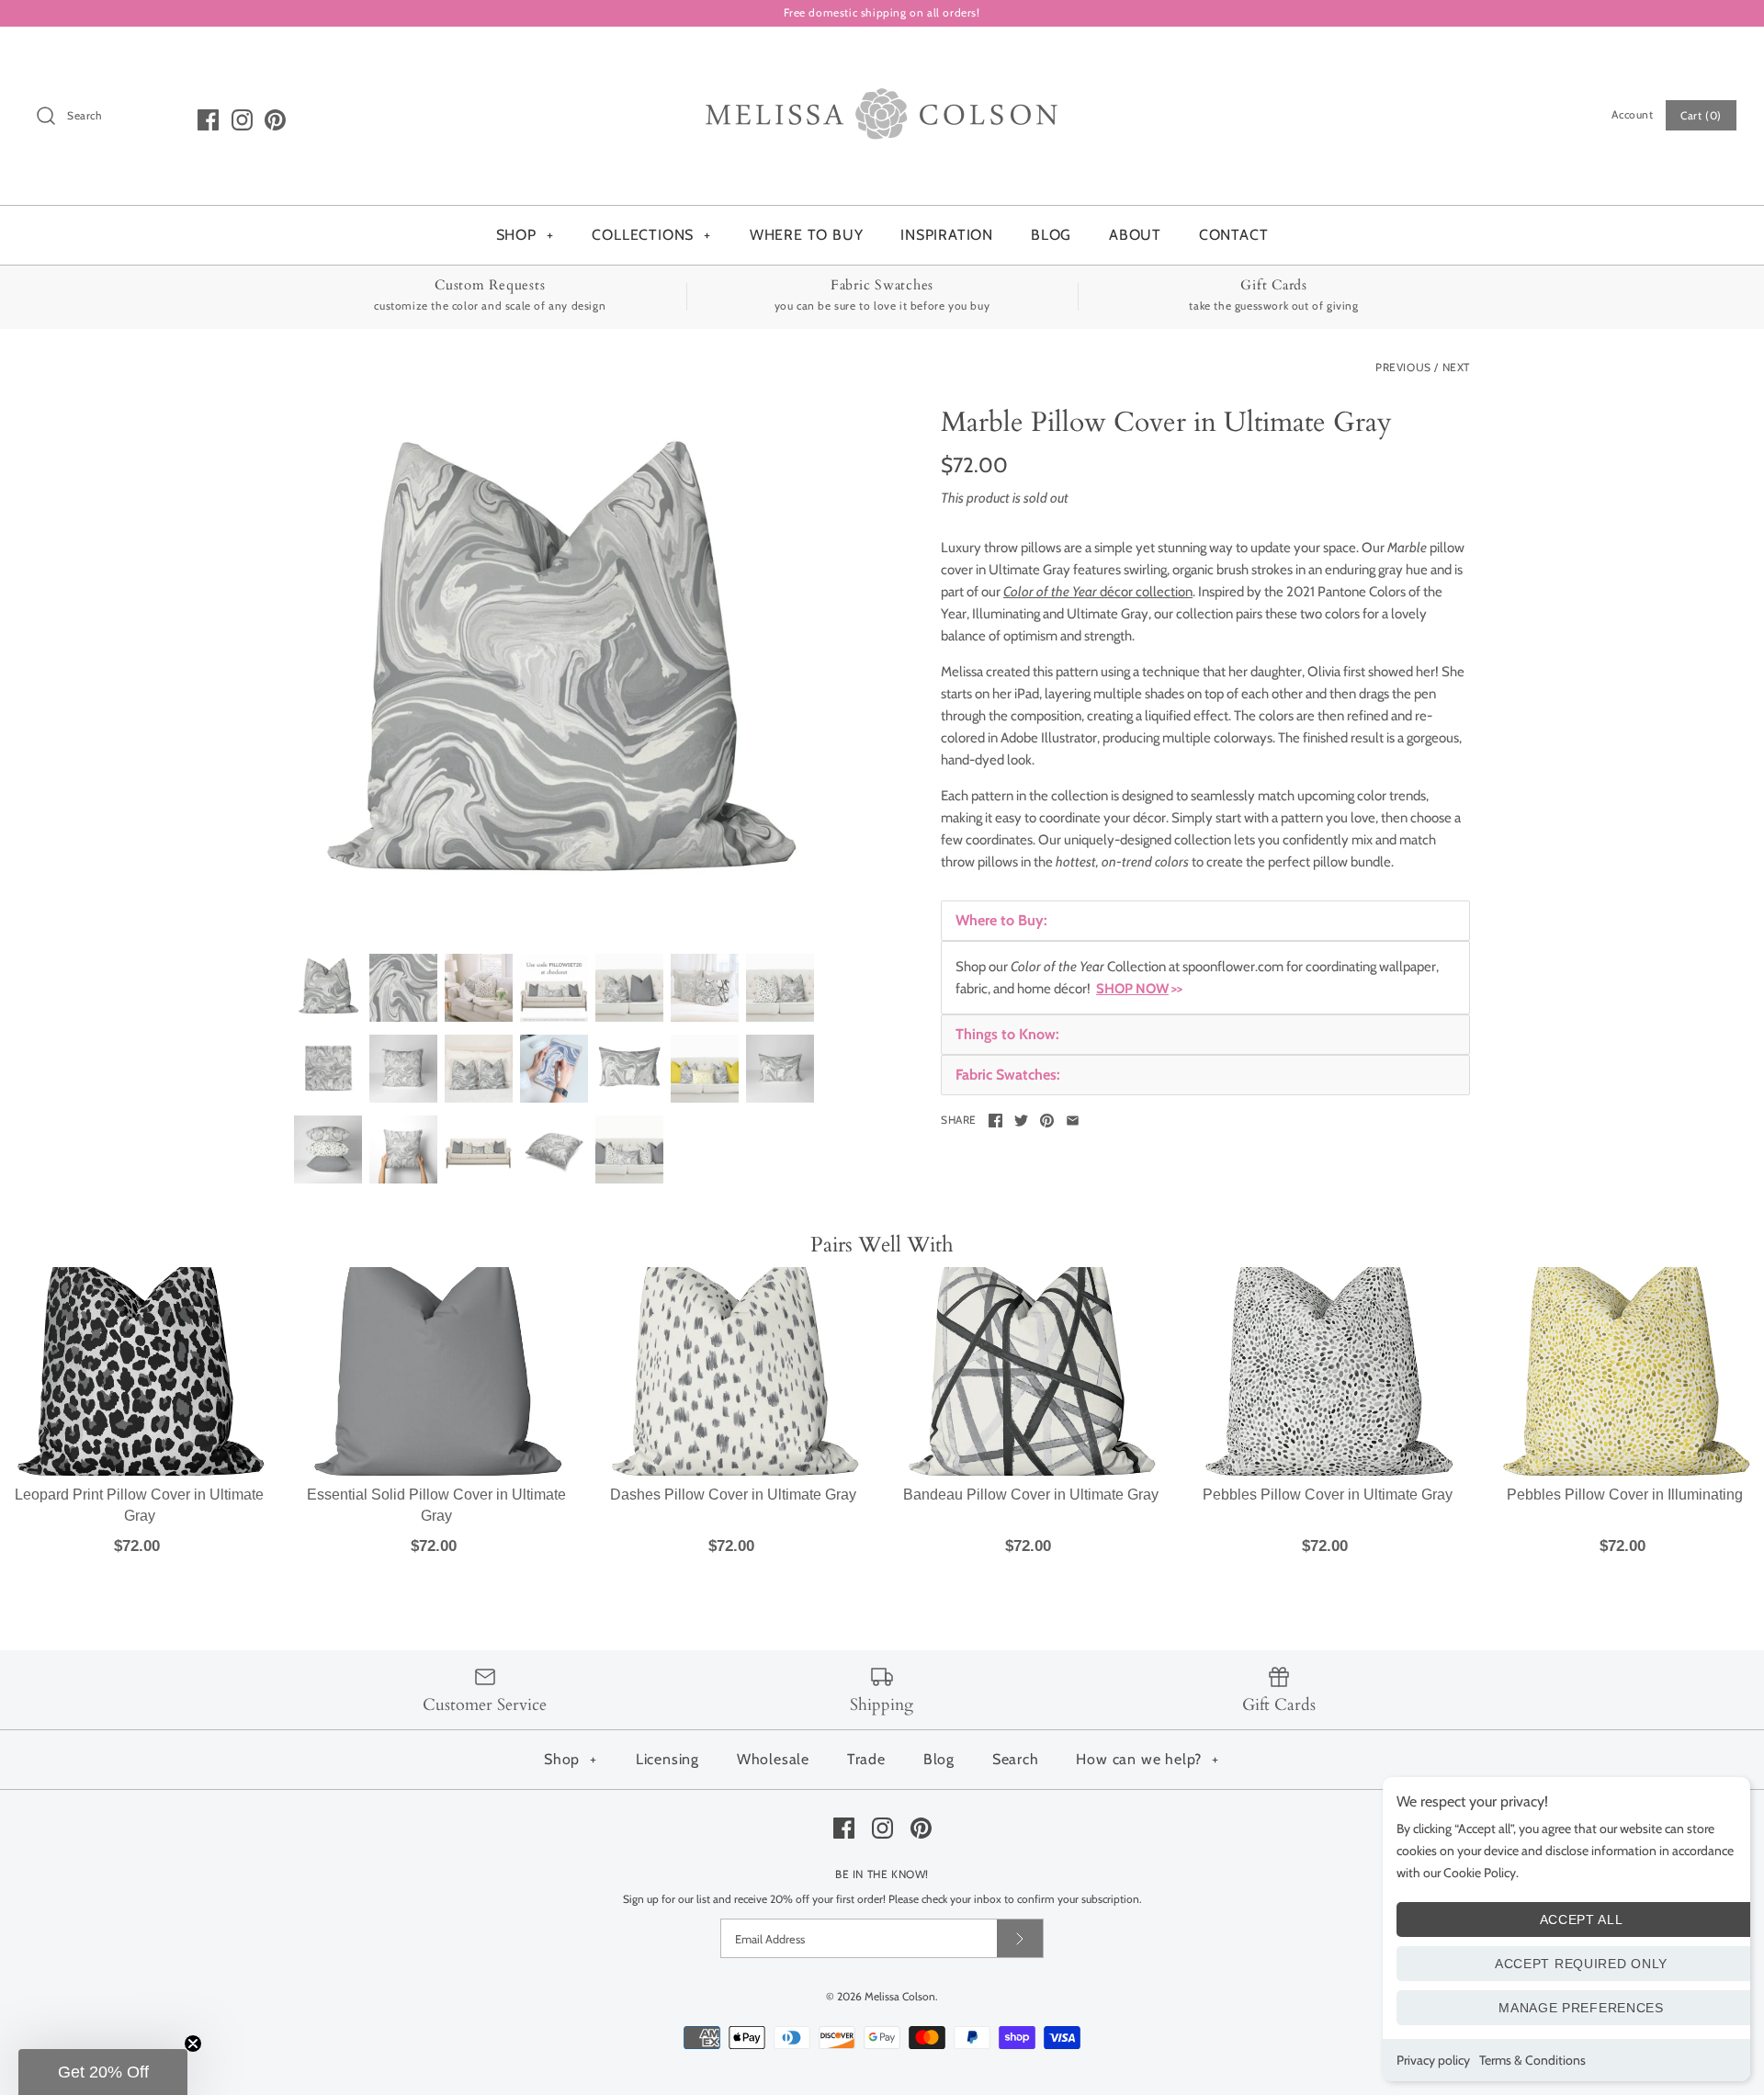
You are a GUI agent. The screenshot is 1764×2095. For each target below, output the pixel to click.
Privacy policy (1433, 2060)
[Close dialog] (1049, 742)
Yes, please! (882, 1326)
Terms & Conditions (1532, 2060)
